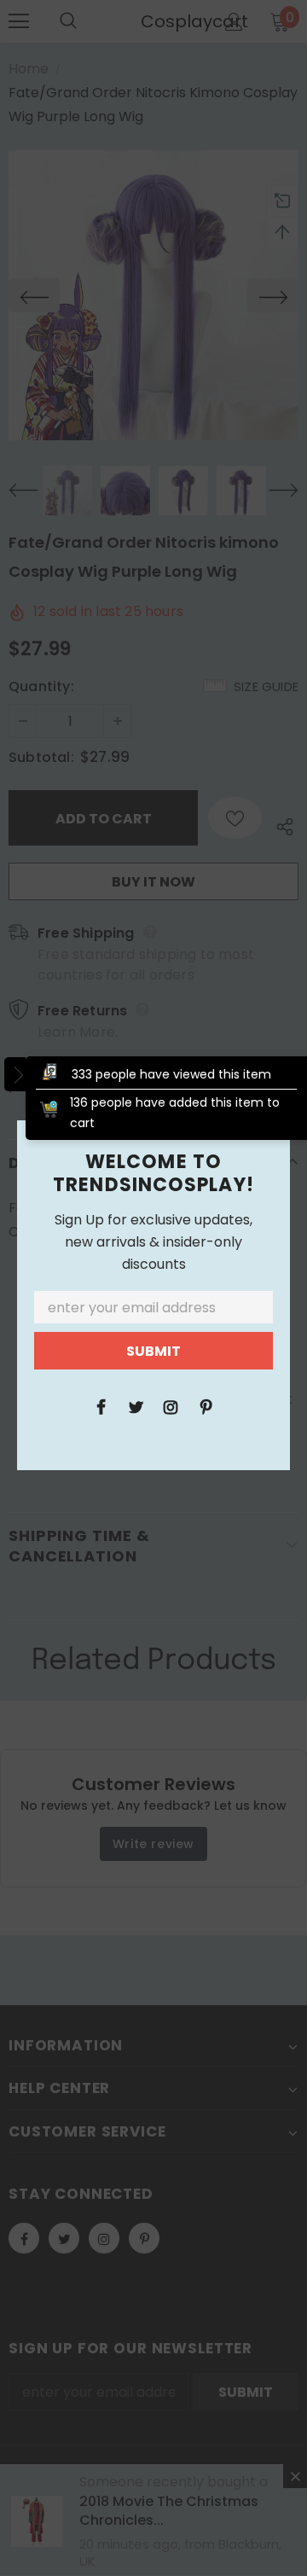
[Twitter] (136, 1406)
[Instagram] (171, 1406)
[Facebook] (101, 1406)
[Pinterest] (206, 1406)
